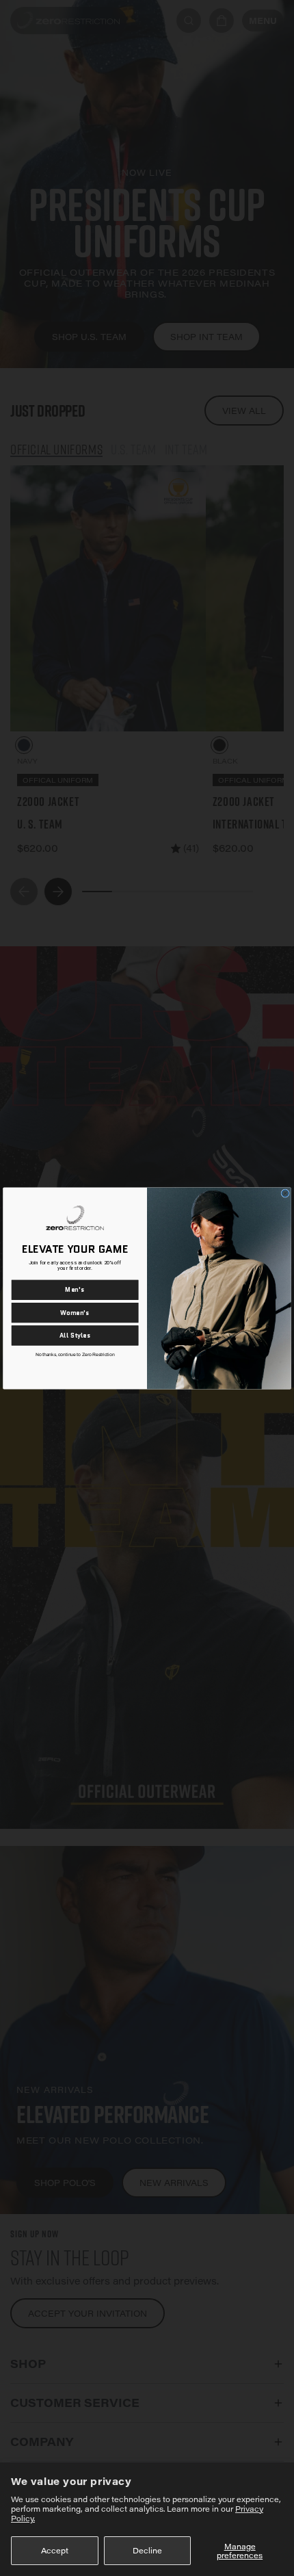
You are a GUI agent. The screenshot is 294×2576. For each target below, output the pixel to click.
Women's (75, 1312)
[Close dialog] (285, 1193)
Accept (55, 2550)
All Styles (75, 1335)
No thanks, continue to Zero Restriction (75, 1354)
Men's (75, 1289)
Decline (147, 2550)
